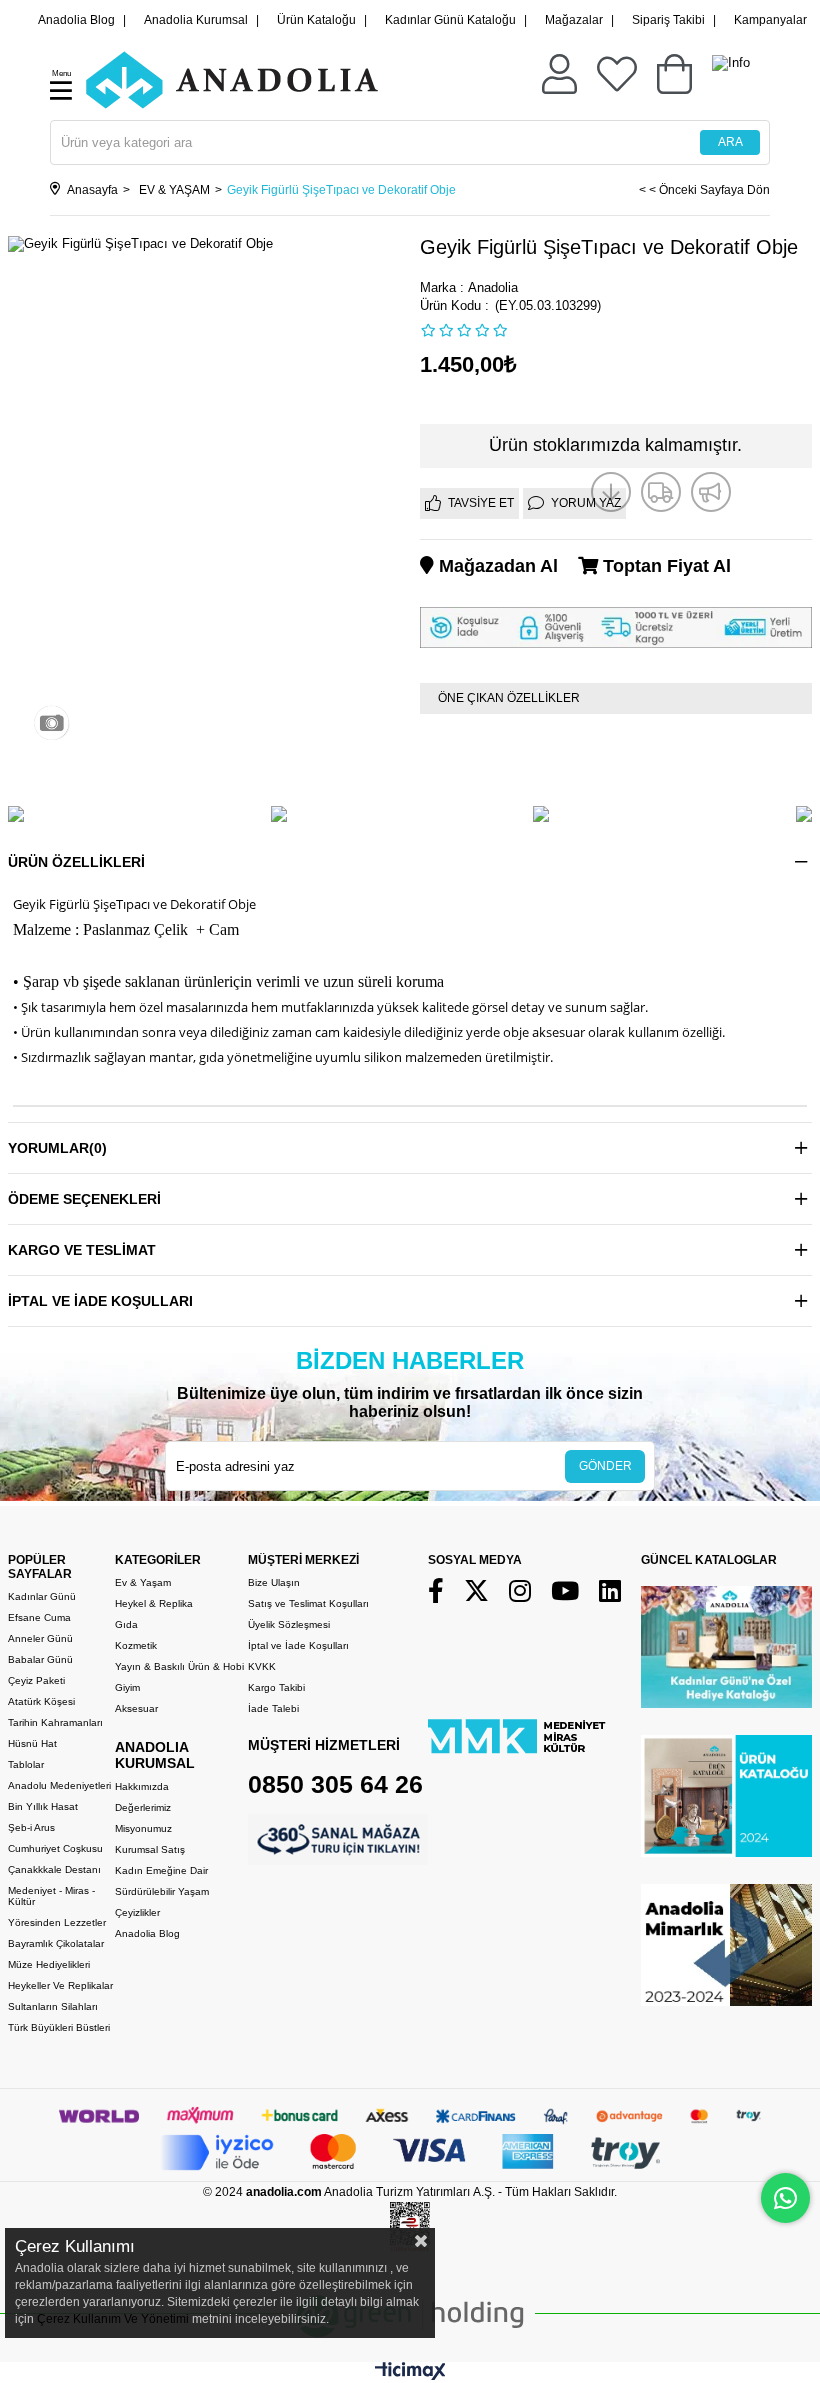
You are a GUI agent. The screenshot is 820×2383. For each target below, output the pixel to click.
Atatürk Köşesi (41, 1701)
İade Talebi (273, 1708)
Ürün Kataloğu (316, 20)
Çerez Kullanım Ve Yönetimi (111, 2319)
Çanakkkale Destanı (54, 1869)
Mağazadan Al (496, 566)
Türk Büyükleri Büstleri (59, 2027)
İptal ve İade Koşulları (100, 1301)
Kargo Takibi (276, 1687)
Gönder (605, 1466)
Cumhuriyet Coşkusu (55, 1848)
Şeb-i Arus (31, 1827)
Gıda (126, 1624)
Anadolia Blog (76, 20)
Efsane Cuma (39, 1617)
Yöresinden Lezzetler (57, 1922)
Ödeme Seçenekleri (84, 1199)
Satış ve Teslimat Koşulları (308, 1603)
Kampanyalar (770, 20)
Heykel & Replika (154, 1603)
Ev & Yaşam (143, 1582)
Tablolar (26, 1764)
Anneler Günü (40, 1638)
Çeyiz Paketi (36, 1680)
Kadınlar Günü (42, 1596)
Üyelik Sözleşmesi (289, 1624)
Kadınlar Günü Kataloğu (450, 20)
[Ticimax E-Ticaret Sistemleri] (410, 2375)
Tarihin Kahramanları (55, 1722)
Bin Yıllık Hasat (43, 1806)
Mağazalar (574, 20)
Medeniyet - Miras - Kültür (51, 1896)
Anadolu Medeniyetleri (59, 1785)
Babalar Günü (40, 1659)
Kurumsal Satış (150, 1849)
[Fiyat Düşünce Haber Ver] (611, 492)
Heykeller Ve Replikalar (60, 1985)
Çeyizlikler (137, 1912)
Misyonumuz (143, 1828)
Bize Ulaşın (274, 1582)
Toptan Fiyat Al (664, 566)
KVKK (262, 1666)
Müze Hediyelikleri (49, 1964)
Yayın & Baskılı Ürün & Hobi (179, 1666)
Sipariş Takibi (668, 20)
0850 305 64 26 (335, 1784)
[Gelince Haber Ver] (711, 492)
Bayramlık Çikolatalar (56, 1943)
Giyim (127, 1687)
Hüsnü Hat (32, 1743)
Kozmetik (136, 1645)
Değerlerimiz (143, 1807)
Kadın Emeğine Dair (161, 1870)
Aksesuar (136, 1708)
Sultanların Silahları (53, 2006)
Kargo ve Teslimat (82, 1250)
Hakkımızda (142, 1786)
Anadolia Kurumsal (196, 20)
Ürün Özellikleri (76, 862)
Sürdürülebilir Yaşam (162, 1891)
